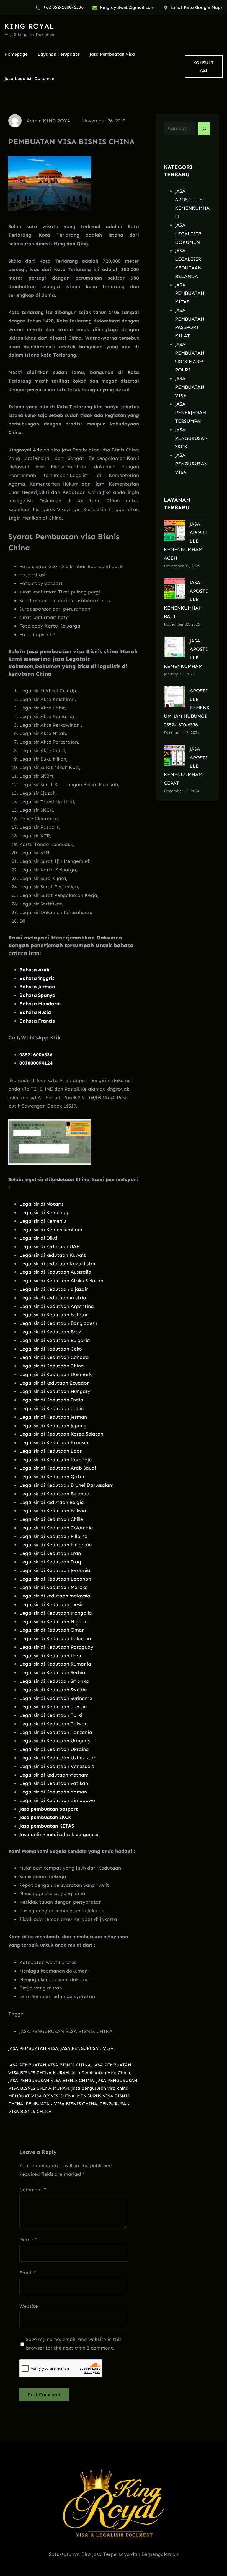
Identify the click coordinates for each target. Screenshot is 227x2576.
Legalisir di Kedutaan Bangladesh (58, 1323)
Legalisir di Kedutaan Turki (51, 1715)
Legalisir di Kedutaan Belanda (54, 1494)
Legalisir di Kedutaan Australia (55, 1272)
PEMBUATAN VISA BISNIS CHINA (61, 2104)
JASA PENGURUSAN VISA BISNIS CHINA (51, 2080)
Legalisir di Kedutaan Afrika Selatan (61, 1281)
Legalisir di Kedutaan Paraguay (56, 1647)
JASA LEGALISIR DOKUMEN (188, 234)
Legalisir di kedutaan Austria (53, 1298)
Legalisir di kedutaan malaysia (55, 1596)
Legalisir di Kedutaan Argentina (57, 1306)
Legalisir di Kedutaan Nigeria (54, 1622)
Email (28, 2273)
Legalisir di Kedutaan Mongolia (56, 1613)
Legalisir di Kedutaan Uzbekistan (58, 1758)
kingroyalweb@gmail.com (127, 7)
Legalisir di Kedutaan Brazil (51, 1332)
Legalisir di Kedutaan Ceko (51, 1349)
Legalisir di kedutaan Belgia (52, 1502)
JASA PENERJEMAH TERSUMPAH (190, 412)
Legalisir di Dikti (38, 1238)
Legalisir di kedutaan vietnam (54, 1775)
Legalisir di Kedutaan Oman (52, 1630)
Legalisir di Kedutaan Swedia (53, 1690)
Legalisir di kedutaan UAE (49, 1246)
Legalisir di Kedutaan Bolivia (53, 1511)
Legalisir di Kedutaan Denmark (56, 1374)
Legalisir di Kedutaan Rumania (55, 1664)
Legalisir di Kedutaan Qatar (52, 1477)
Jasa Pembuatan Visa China (101, 2073)
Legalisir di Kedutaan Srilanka (54, 1681)
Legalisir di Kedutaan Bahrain (54, 1315)
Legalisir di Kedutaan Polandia (55, 1638)
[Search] (204, 128)
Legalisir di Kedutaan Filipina (53, 1536)
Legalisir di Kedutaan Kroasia (54, 1442)
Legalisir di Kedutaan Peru (50, 1656)
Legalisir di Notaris (41, 1204)
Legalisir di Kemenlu (43, 1221)
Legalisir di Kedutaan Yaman (53, 1792)
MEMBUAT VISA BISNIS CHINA (41, 2096)
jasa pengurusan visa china (100, 2088)
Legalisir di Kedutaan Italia (52, 1408)
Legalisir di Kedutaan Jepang (53, 1426)
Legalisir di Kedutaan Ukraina (54, 1749)
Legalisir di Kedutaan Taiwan (53, 1724)
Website (29, 2306)
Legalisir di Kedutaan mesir (51, 1604)
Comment (33, 2190)
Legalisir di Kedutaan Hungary (55, 1391)
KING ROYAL (29, 26)
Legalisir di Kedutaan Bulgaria (55, 1340)
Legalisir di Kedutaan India (51, 1400)
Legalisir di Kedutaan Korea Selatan (61, 1434)
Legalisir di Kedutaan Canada (54, 1357)
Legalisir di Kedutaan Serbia (52, 1672)
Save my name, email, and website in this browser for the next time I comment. (74, 2344)
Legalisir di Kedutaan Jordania (55, 1570)
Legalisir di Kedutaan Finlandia (56, 1545)
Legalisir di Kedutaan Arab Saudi (58, 1468)
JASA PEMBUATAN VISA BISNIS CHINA (50, 2065)
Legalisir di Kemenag (44, 1212)
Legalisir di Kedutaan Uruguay (55, 1741)
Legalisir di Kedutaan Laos (51, 1451)
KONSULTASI (203, 66)
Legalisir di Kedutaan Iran (50, 1553)
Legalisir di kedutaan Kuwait (53, 1255)
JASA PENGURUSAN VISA (87, 2048)
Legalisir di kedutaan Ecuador (54, 1383)
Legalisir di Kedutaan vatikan (54, 1783)
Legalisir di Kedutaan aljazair (54, 1289)
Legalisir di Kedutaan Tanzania (56, 1732)
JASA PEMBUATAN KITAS (190, 293)
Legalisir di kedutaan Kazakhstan (58, 1264)
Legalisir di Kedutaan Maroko (54, 1587)
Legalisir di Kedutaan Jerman (53, 1417)
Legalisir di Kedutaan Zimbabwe (57, 1800)
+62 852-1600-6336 (63, 7)
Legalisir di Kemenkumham (51, 1230)
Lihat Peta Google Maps (197, 7)
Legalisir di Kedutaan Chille (51, 1519)
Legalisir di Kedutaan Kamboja (56, 1460)
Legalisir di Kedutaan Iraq (50, 1562)
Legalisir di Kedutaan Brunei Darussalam (66, 1485)
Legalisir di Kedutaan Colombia (56, 1528)
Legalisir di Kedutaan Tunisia (53, 1707)
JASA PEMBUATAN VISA (33, 2048)
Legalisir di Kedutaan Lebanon (55, 1579)
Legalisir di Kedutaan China (52, 1366)
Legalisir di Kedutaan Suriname (56, 1698)
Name (28, 2239)
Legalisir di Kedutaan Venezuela (57, 1766)
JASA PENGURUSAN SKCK (191, 438)
